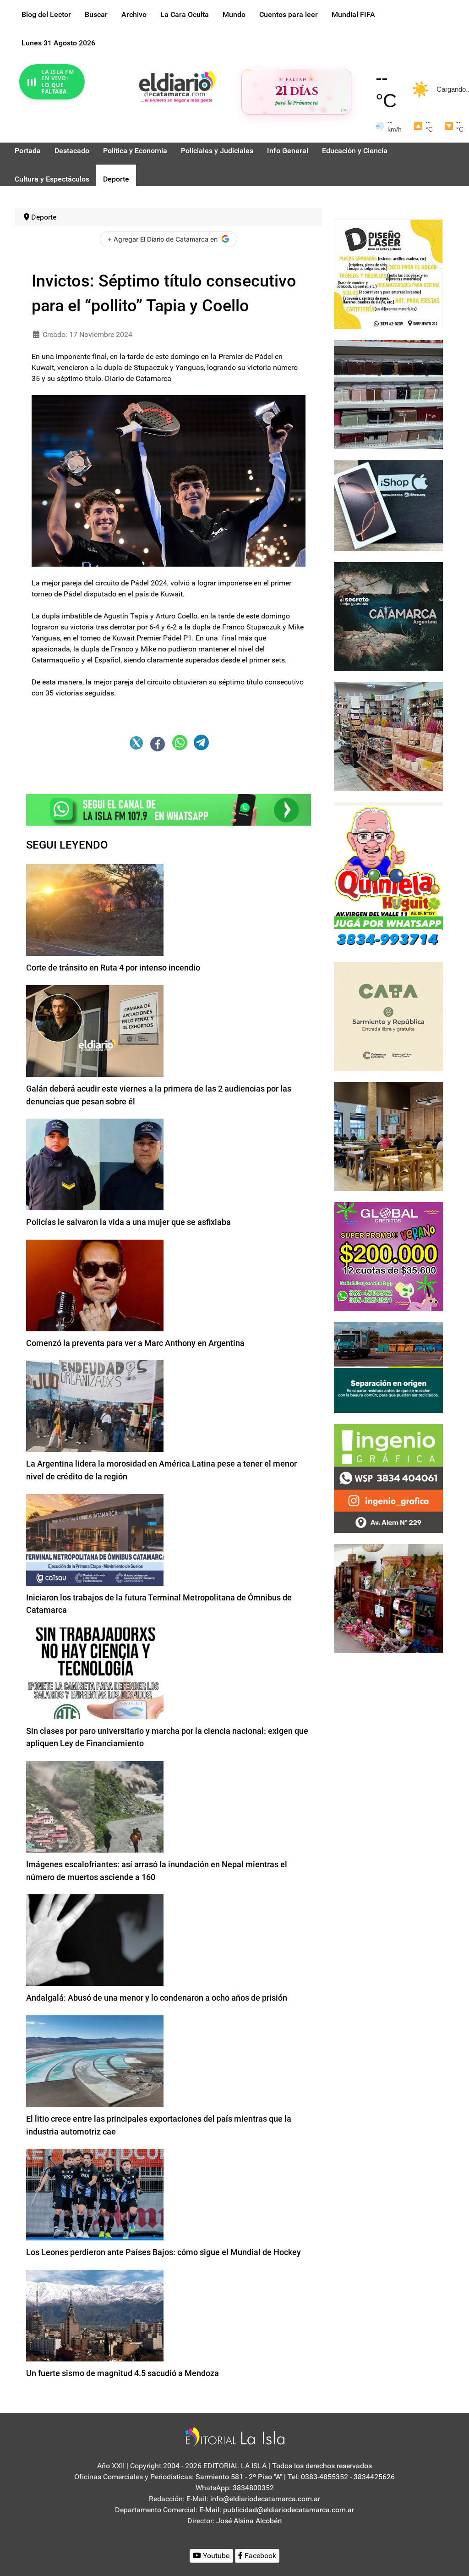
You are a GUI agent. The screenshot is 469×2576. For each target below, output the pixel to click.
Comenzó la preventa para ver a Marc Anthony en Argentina (135, 1343)
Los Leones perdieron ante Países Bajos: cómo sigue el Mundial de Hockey (164, 2252)
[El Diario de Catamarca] (177, 86)
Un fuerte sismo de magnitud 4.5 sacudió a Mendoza (123, 2373)
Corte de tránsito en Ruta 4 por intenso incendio (113, 968)
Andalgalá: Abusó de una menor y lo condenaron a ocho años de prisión (157, 1998)
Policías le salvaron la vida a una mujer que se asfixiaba (128, 1222)
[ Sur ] (345, 110)
